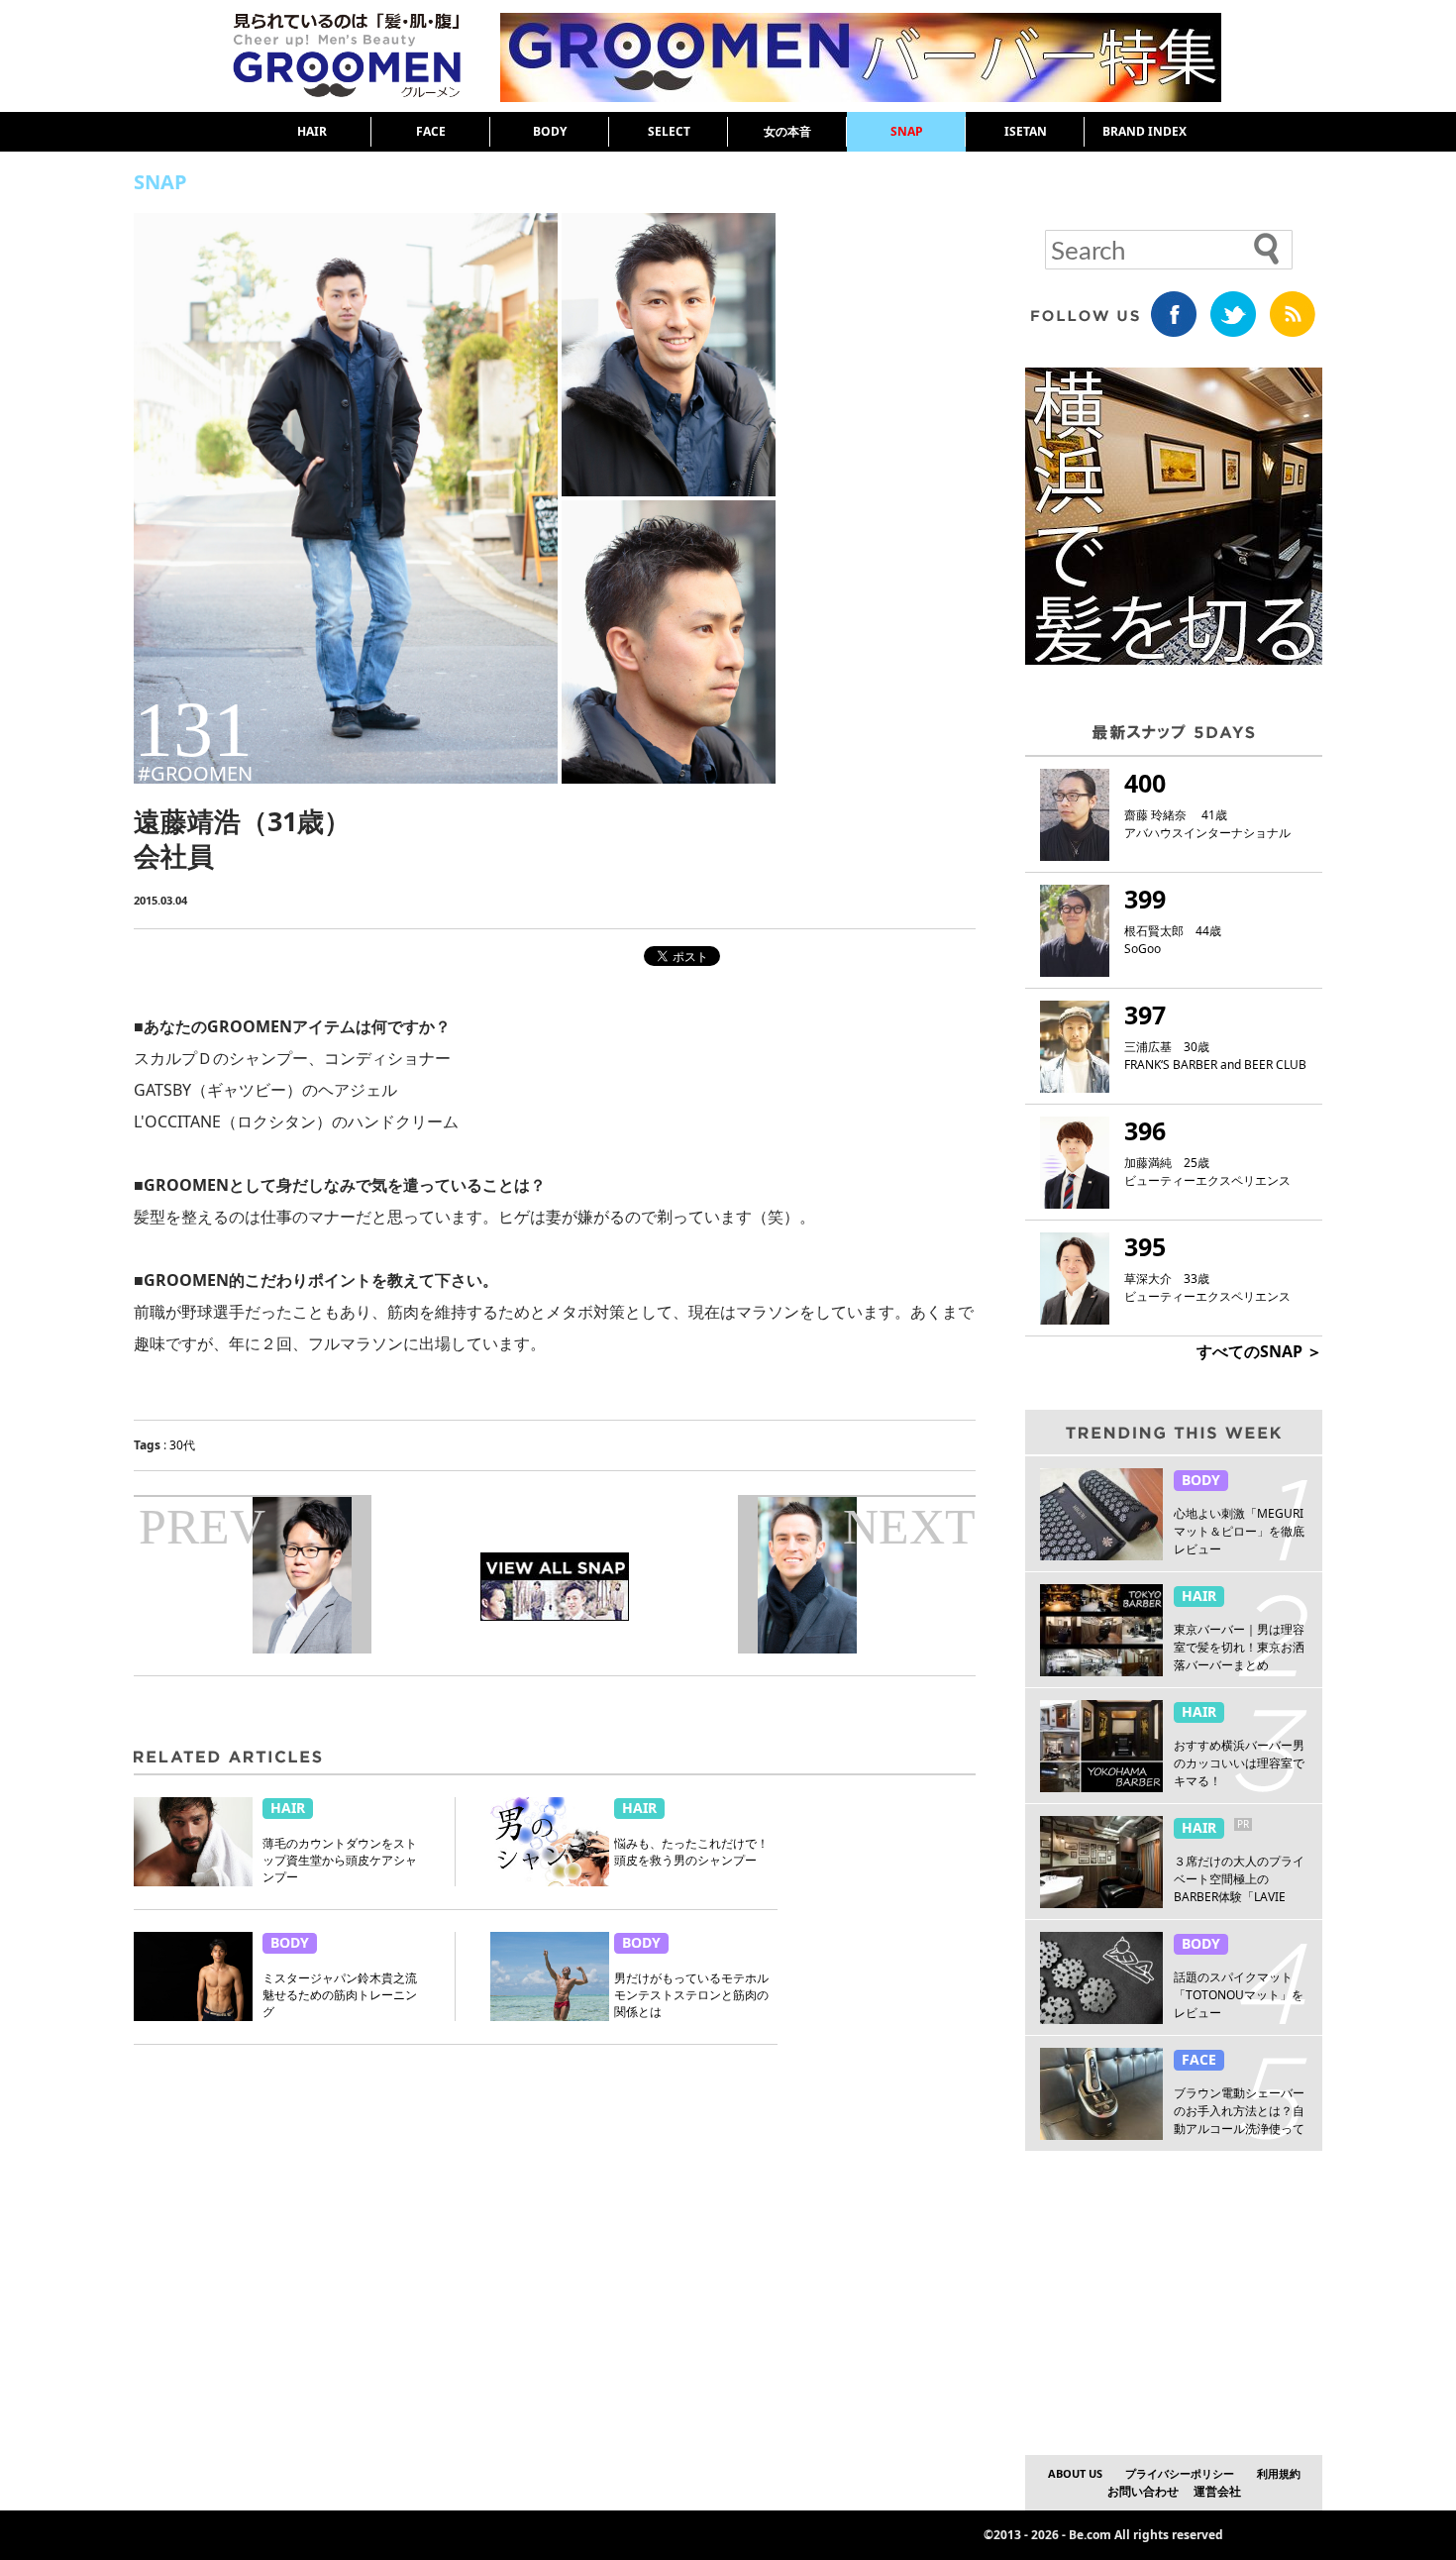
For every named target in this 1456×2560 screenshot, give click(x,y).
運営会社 (1217, 2491)
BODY (550, 131)
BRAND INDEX (1144, 131)
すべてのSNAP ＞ (1259, 1351)
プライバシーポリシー (1180, 2473)
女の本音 (787, 131)
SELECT (669, 131)
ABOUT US (1075, 2473)
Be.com (1090, 2535)
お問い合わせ (1143, 2491)
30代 (182, 1445)
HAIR (312, 131)
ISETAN (1026, 131)
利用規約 (1279, 2473)
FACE (431, 131)
